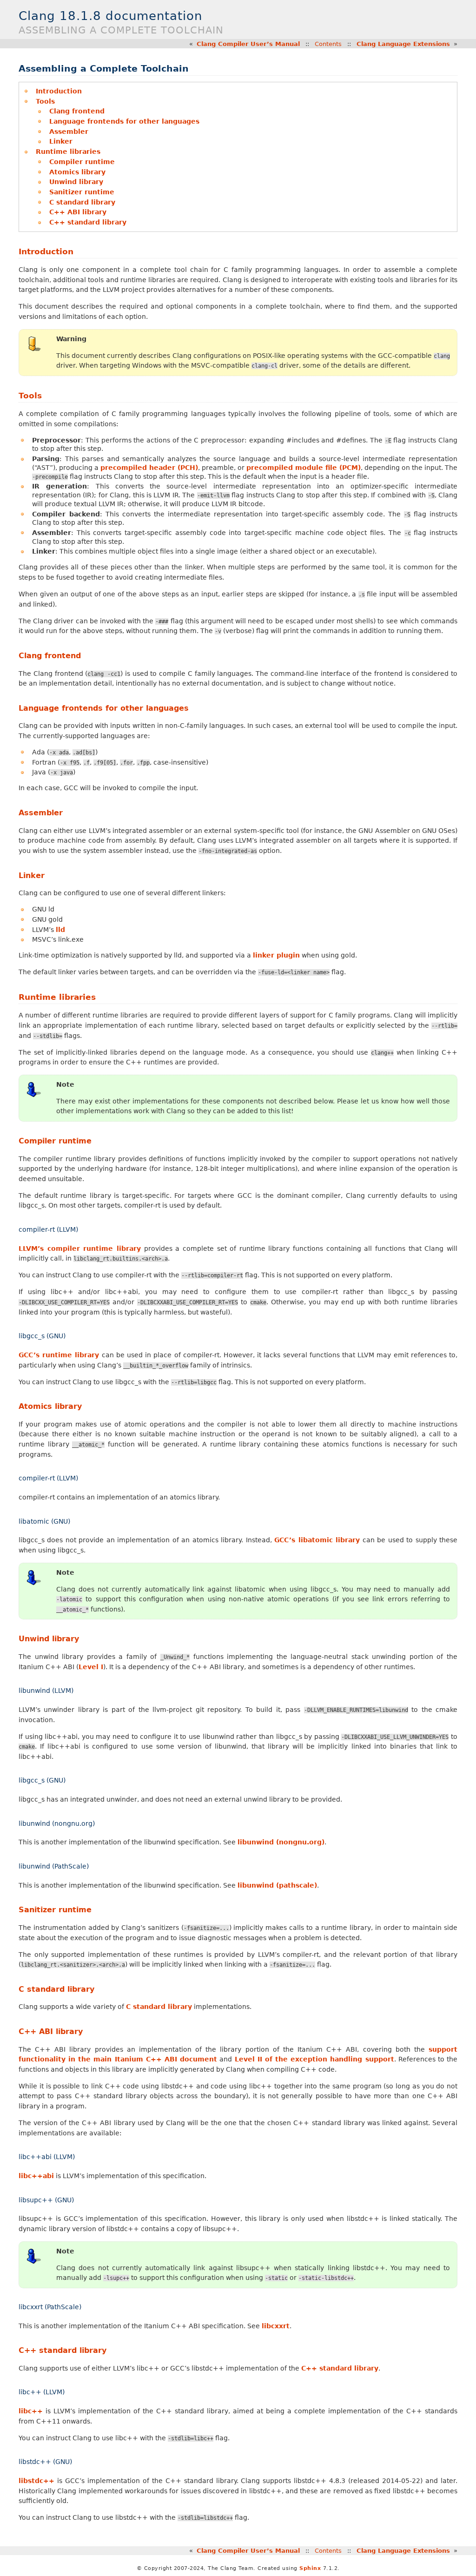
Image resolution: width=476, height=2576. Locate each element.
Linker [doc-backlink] (32, 875)
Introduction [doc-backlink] (46, 251)
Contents (328, 44)
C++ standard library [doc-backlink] (63, 2350)
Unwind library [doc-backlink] (49, 1639)
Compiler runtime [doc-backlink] (55, 1141)
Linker (61, 141)
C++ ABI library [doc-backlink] (51, 2031)
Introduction (59, 91)
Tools (45, 101)
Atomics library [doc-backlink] (50, 1406)
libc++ (31, 2411)
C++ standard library (88, 222)
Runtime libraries (68, 152)
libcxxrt (276, 2326)
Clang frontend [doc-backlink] (50, 656)
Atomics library (77, 172)
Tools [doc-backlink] (30, 396)
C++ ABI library (78, 212)
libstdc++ (36, 2481)
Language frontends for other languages (124, 121)
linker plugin (276, 955)
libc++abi (36, 2176)
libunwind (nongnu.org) (281, 1842)
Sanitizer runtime (82, 192)
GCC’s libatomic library (317, 1540)
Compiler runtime (82, 162)
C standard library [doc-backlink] (56, 1989)
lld (60, 930)
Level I (91, 1667)
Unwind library (76, 182)
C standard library (82, 202)
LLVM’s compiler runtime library (80, 1248)
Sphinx (310, 2568)
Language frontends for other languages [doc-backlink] (104, 708)
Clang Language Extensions (403, 44)
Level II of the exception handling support (314, 2059)
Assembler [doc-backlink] (41, 813)
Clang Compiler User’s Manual (248, 44)
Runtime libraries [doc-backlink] (57, 997)
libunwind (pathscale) (277, 1885)
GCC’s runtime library (59, 1355)
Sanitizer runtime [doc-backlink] (55, 1910)
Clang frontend (77, 111)
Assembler (69, 132)
